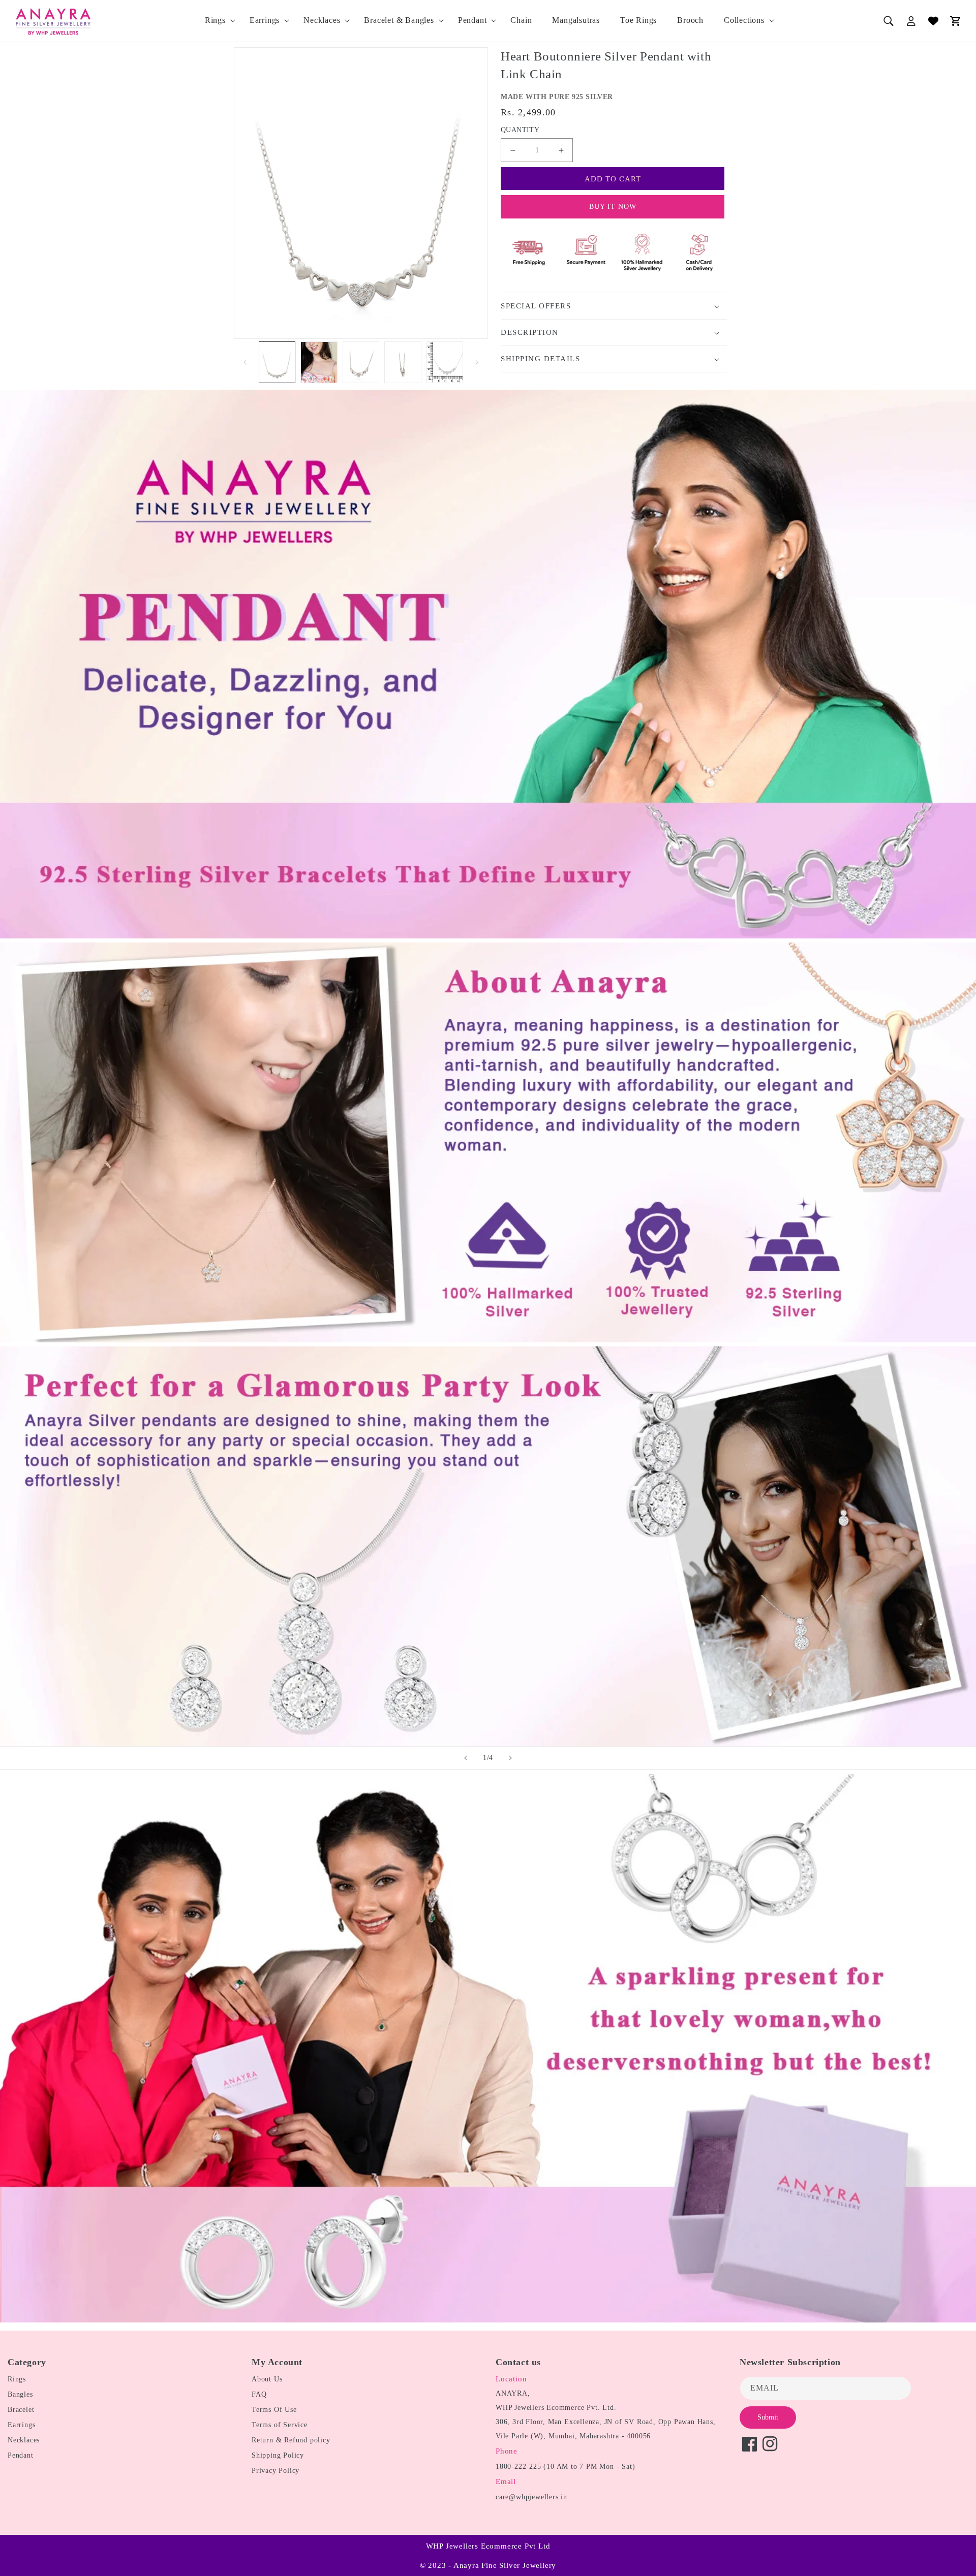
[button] (217, 21)
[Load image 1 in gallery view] (277, 363)
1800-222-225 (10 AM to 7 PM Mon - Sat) (565, 2467)
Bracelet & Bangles (399, 20)
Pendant (472, 20)
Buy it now (613, 207)
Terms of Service (280, 2425)
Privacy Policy (276, 2471)
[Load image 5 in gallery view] (445, 363)
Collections (744, 20)
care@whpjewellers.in (531, 2497)
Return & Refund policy (291, 2440)
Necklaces (322, 20)
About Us (267, 2379)
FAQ (259, 2394)
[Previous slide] (466, 1758)
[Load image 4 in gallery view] (403, 363)
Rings (215, 20)
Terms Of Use (274, 2410)
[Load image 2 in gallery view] (319, 363)
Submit (768, 2417)
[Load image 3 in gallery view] (361, 363)
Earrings (265, 20)
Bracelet (21, 2410)
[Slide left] (245, 362)
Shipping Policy (278, 2455)
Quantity (520, 130)
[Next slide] (510, 1758)
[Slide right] (477, 362)
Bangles (20, 2394)
